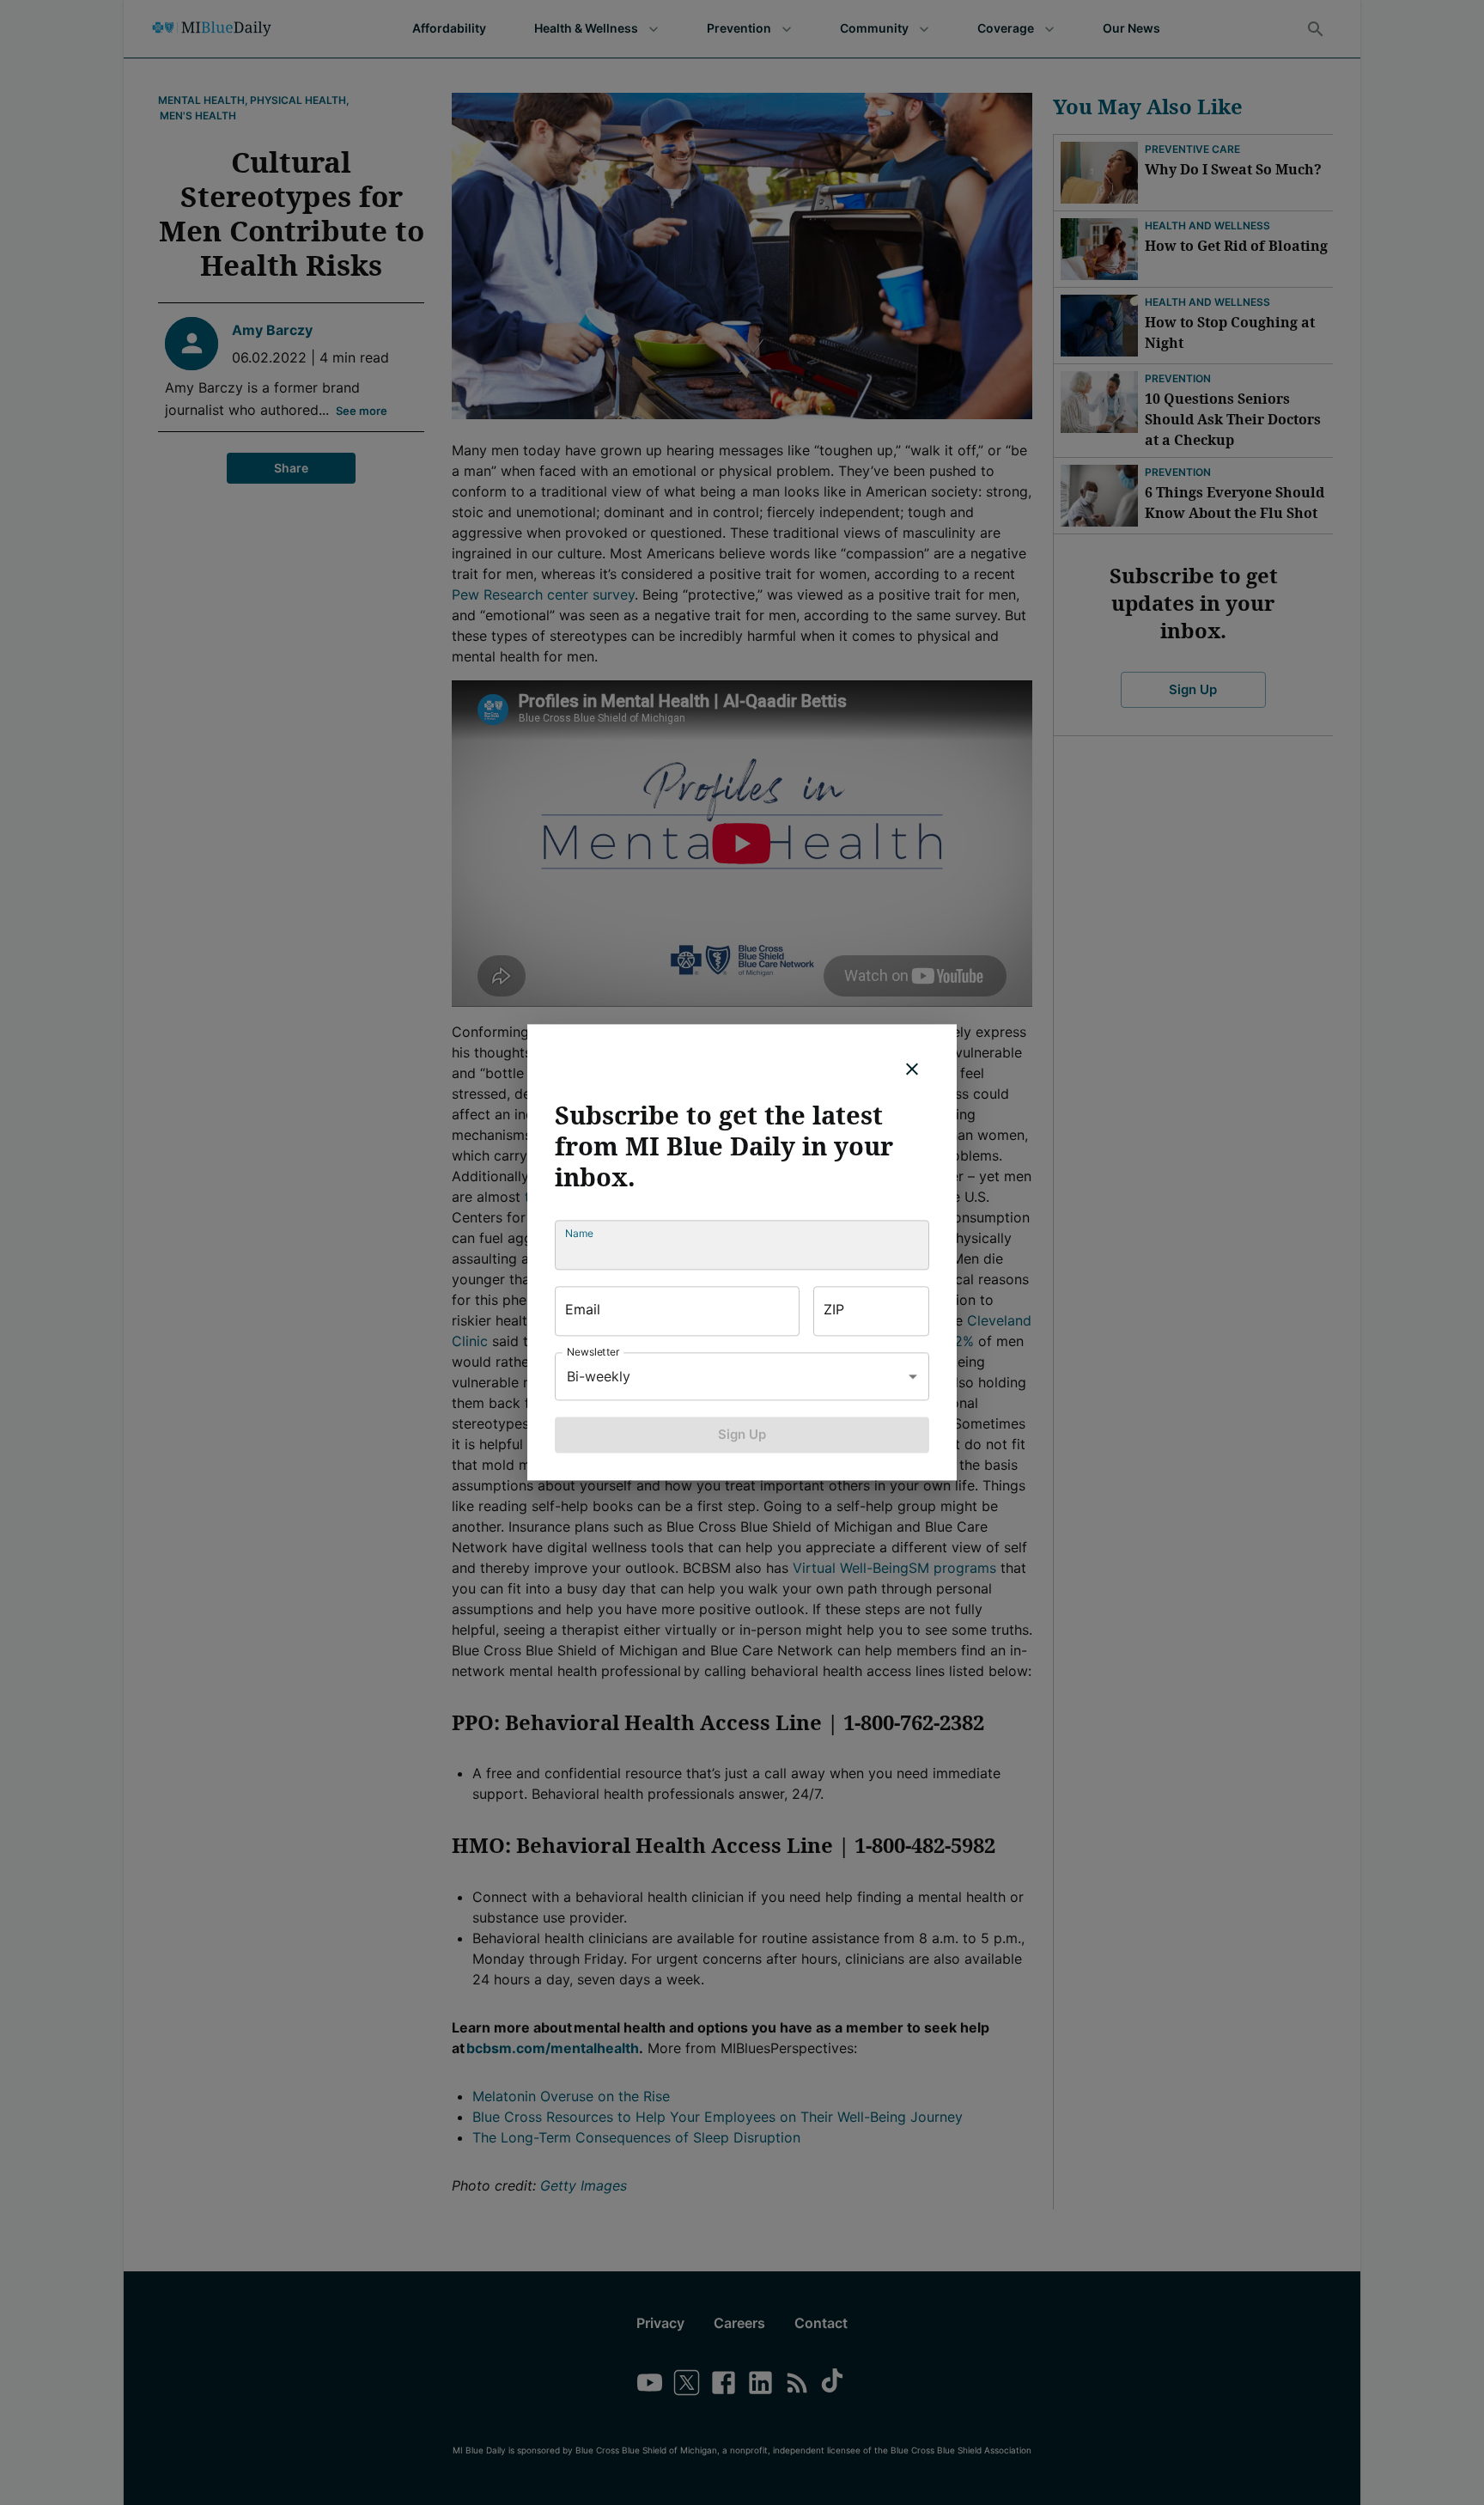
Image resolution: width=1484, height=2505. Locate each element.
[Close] (912, 1069)
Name (579, 1233)
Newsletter (593, 1352)
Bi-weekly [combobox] (599, 1376)
